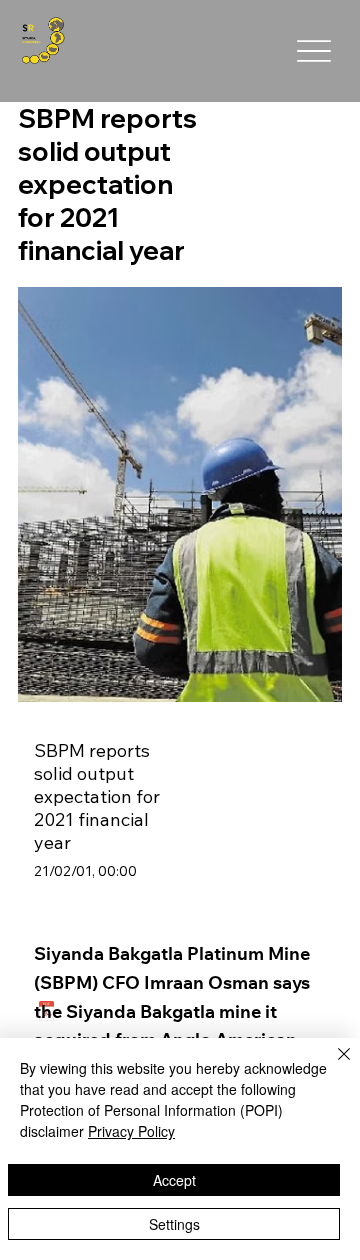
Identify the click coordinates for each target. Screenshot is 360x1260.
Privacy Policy (131, 1131)
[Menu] (313, 51)
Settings (174, 1224)
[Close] (332, 1066)
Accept (174, 1180)
